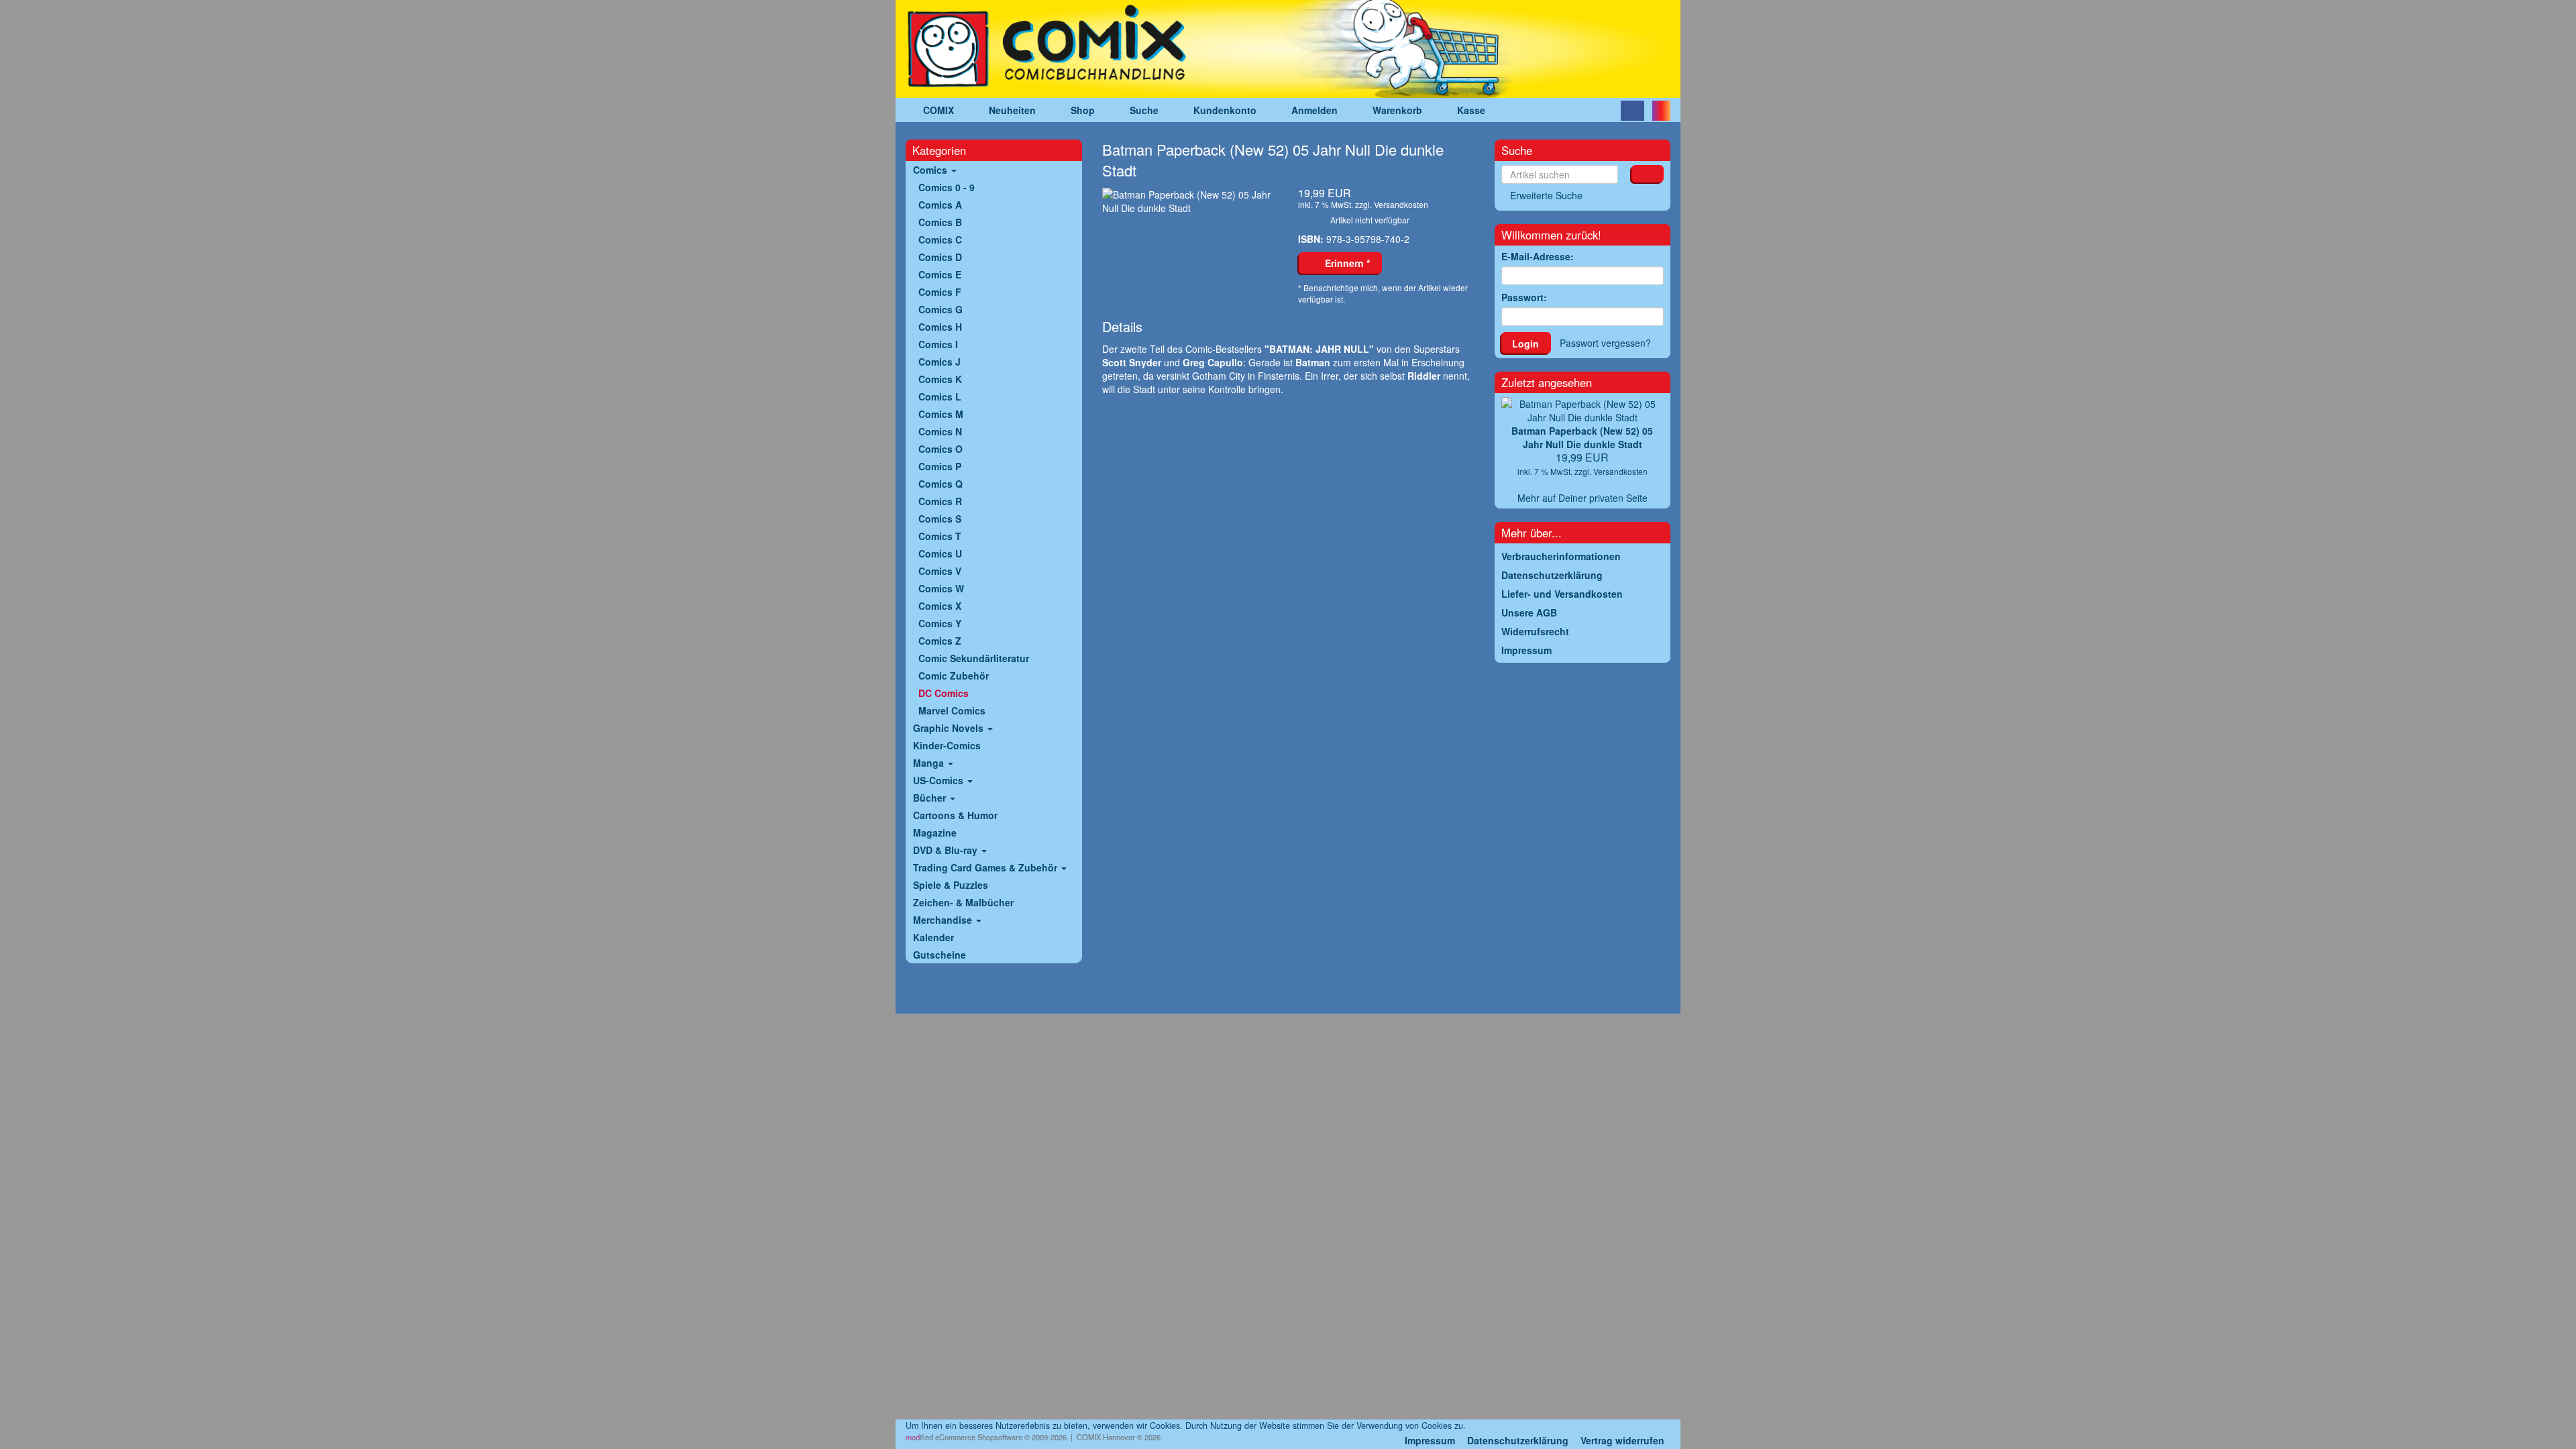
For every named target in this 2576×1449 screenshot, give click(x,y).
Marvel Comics (952, 710)
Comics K (940, 379)
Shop (1083, 110)
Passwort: (1524, 297)
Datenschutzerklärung (1518, 1440)
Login (1525, 343)
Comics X (940, 606)
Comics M (941, 414)
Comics (931, 170)
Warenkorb (1397, 110)
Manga (930, 763)
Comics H (940, 327)
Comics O (941, 449)
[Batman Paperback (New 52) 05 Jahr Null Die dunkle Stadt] (1190, 201)
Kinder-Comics (947, 745)
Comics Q (941, 484)
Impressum (1430, 1440)
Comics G (941, 309)
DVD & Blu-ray (947, 850)
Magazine (935, 833)
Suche (1144, 110)
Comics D (940, 257)
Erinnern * (1345, 263)
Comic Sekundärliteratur (974, 658)
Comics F (940, 292)
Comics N (940, 431)
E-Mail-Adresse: (1538, 256)
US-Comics (940, 780)
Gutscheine (940, 955)
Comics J (940, 362)
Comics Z (940, 641)
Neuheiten (1012, 110)
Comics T (940, 536)
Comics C (940, 239)
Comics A (940, 205)
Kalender (933, 937)
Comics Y (940, 623)
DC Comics (944, 693)
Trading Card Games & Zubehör (986, 867)
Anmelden (1314, 110)
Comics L (940, 396)
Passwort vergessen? (1605, 343)
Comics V (940, 571)
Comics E (940, 274)
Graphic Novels (950, 728)
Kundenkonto (1225, 110)
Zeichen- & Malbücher (963, 902)
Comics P (940, 466)
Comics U (940, 553)
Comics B (940, 222)
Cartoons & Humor (955, 815)
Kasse (1471, 110)
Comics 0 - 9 (947, 187)
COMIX (938, 110)
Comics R (940, 501)
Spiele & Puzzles (951, 885)
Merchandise (944, 920)
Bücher (931, 798)
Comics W (941, 588)
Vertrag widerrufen (1622, 1440)
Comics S (940, 519)
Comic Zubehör (954, 676)
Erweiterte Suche (1546, 195)
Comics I (938, 344)
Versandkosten (1401, 204)
